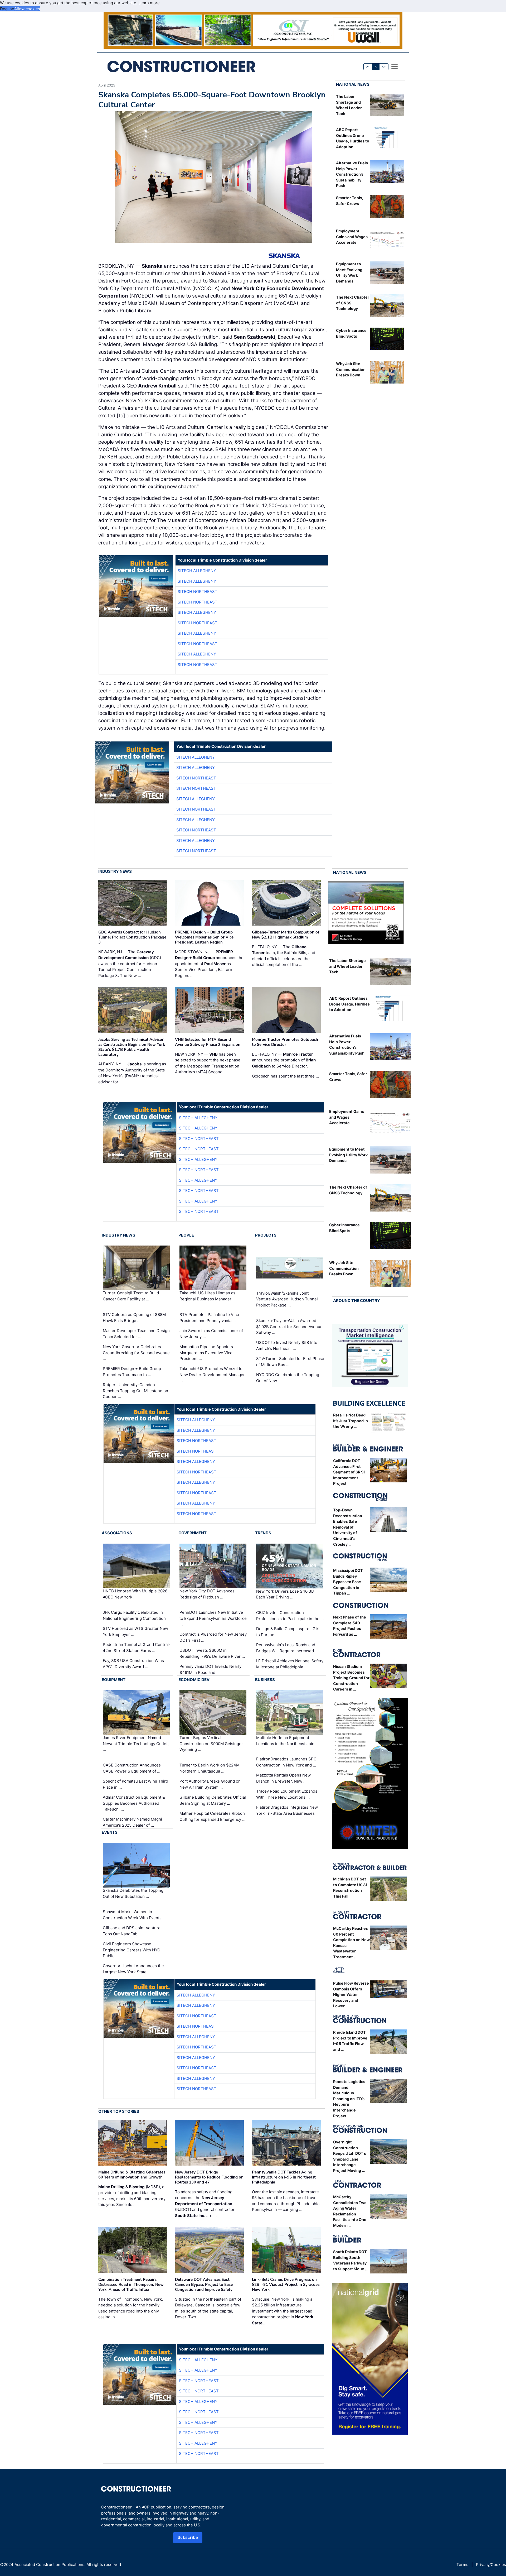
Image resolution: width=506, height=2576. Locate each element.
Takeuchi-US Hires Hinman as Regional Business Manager (207, 1296)
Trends (263, 1533)
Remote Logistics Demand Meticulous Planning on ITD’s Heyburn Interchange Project (349, 2099)
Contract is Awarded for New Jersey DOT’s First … (213, 1637)
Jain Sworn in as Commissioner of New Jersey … (211, 1334)
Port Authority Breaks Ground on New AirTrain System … (210, 1784)
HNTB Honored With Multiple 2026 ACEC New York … (135, 1594)
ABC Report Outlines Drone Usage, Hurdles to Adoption (349, 1004)
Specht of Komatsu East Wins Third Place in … (135, 1784)
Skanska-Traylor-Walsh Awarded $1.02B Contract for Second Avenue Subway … (289, 1327)
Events (110, 1832)
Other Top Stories (119, 2111)
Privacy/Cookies (491, 2565)
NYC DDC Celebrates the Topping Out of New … (288, 1378)
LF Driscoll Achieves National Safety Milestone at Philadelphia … (290, 1664)
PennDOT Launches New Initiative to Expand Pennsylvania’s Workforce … (213, 1618)
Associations (117, 1533)
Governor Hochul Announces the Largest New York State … (133, 1969)
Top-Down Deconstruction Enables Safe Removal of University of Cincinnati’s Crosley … (348, 1527)
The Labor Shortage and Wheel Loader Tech (347, 966)
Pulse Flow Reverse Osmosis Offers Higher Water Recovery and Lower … (351, 1995)
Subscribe (188, 2537)
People (186, 1235)
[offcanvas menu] (395, 66)
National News (353, 84)
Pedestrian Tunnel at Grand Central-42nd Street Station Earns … (137, 1648)
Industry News (115, 871)
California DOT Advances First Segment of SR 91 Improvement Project (349, 1472)
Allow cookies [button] (27, 9)
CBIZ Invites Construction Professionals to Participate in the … (290, 1616)
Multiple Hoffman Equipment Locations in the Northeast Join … (287, 1741)
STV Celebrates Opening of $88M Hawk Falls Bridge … (134, 1318)
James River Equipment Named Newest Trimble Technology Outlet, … (136, 1744)
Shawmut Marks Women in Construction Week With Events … (134, 1915)
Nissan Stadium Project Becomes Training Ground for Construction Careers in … (351, 1678)
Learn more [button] (149, 3)
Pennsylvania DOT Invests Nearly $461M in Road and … (210, 1669)
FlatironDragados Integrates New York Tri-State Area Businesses (287, 1810)
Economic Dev (194, 1680)
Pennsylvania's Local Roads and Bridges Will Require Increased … (287, 1648)
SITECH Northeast (198, 592)
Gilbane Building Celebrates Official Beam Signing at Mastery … (213, 1800)
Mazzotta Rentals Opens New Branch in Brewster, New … (283, 1778)
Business (265, 1680)
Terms (462, 2565)
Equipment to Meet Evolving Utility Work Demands (348, 1155)
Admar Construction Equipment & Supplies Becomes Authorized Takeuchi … (134, 1803)
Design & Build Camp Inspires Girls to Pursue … (289, 1632)
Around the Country (357, 1301)
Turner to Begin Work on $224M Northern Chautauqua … (210, 1768)
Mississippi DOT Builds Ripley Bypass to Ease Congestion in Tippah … (348, 1582)
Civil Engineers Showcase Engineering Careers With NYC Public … (132, 1950)
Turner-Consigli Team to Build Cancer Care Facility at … (131, 1296)
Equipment (114, 1680)
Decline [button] (7, 9)
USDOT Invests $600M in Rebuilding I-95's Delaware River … (212, 1653)
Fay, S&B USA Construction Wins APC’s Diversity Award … (133, 1664)
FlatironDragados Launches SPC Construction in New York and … (286, 1762)
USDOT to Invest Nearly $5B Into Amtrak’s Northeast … (287, 1346)
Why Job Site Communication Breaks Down (351, 369)
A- (368, 67)
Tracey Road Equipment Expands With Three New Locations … (287, 1794)
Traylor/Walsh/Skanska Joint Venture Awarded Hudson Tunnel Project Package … (287, 1299)
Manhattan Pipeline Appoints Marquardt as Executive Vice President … (206, 1353)
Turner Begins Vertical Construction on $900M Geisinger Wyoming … (211, 1744)
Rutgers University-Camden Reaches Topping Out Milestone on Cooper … (135, 1391)
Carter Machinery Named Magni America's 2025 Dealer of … (132, 1822)
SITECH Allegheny (197, 571)
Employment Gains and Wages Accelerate (352, 237)
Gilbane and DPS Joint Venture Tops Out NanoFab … (132, 1931)
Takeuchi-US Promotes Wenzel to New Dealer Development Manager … (212, 1375)
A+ (384, 67)
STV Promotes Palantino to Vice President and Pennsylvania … (209, 1318)
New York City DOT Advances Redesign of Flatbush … (207, 1594)
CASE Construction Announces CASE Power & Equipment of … (132, 1768)
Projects (266, 1235)
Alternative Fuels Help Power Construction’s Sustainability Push (352, 174)
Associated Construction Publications (49, 2565)
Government (193, 1533)
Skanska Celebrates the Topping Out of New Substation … (133, 1893)
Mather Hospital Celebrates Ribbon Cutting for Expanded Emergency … (212, 1816)
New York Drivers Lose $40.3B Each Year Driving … (285, 1594)
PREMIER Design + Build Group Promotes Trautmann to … (132, 1372)
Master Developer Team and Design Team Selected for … (136, 1334)
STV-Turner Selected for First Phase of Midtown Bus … (290, 1362)
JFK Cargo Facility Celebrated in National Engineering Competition (134, 1615)
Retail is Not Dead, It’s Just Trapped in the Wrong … (351, 1421)
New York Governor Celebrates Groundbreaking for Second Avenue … (136, 1353)
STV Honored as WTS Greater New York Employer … (135, 1631)
